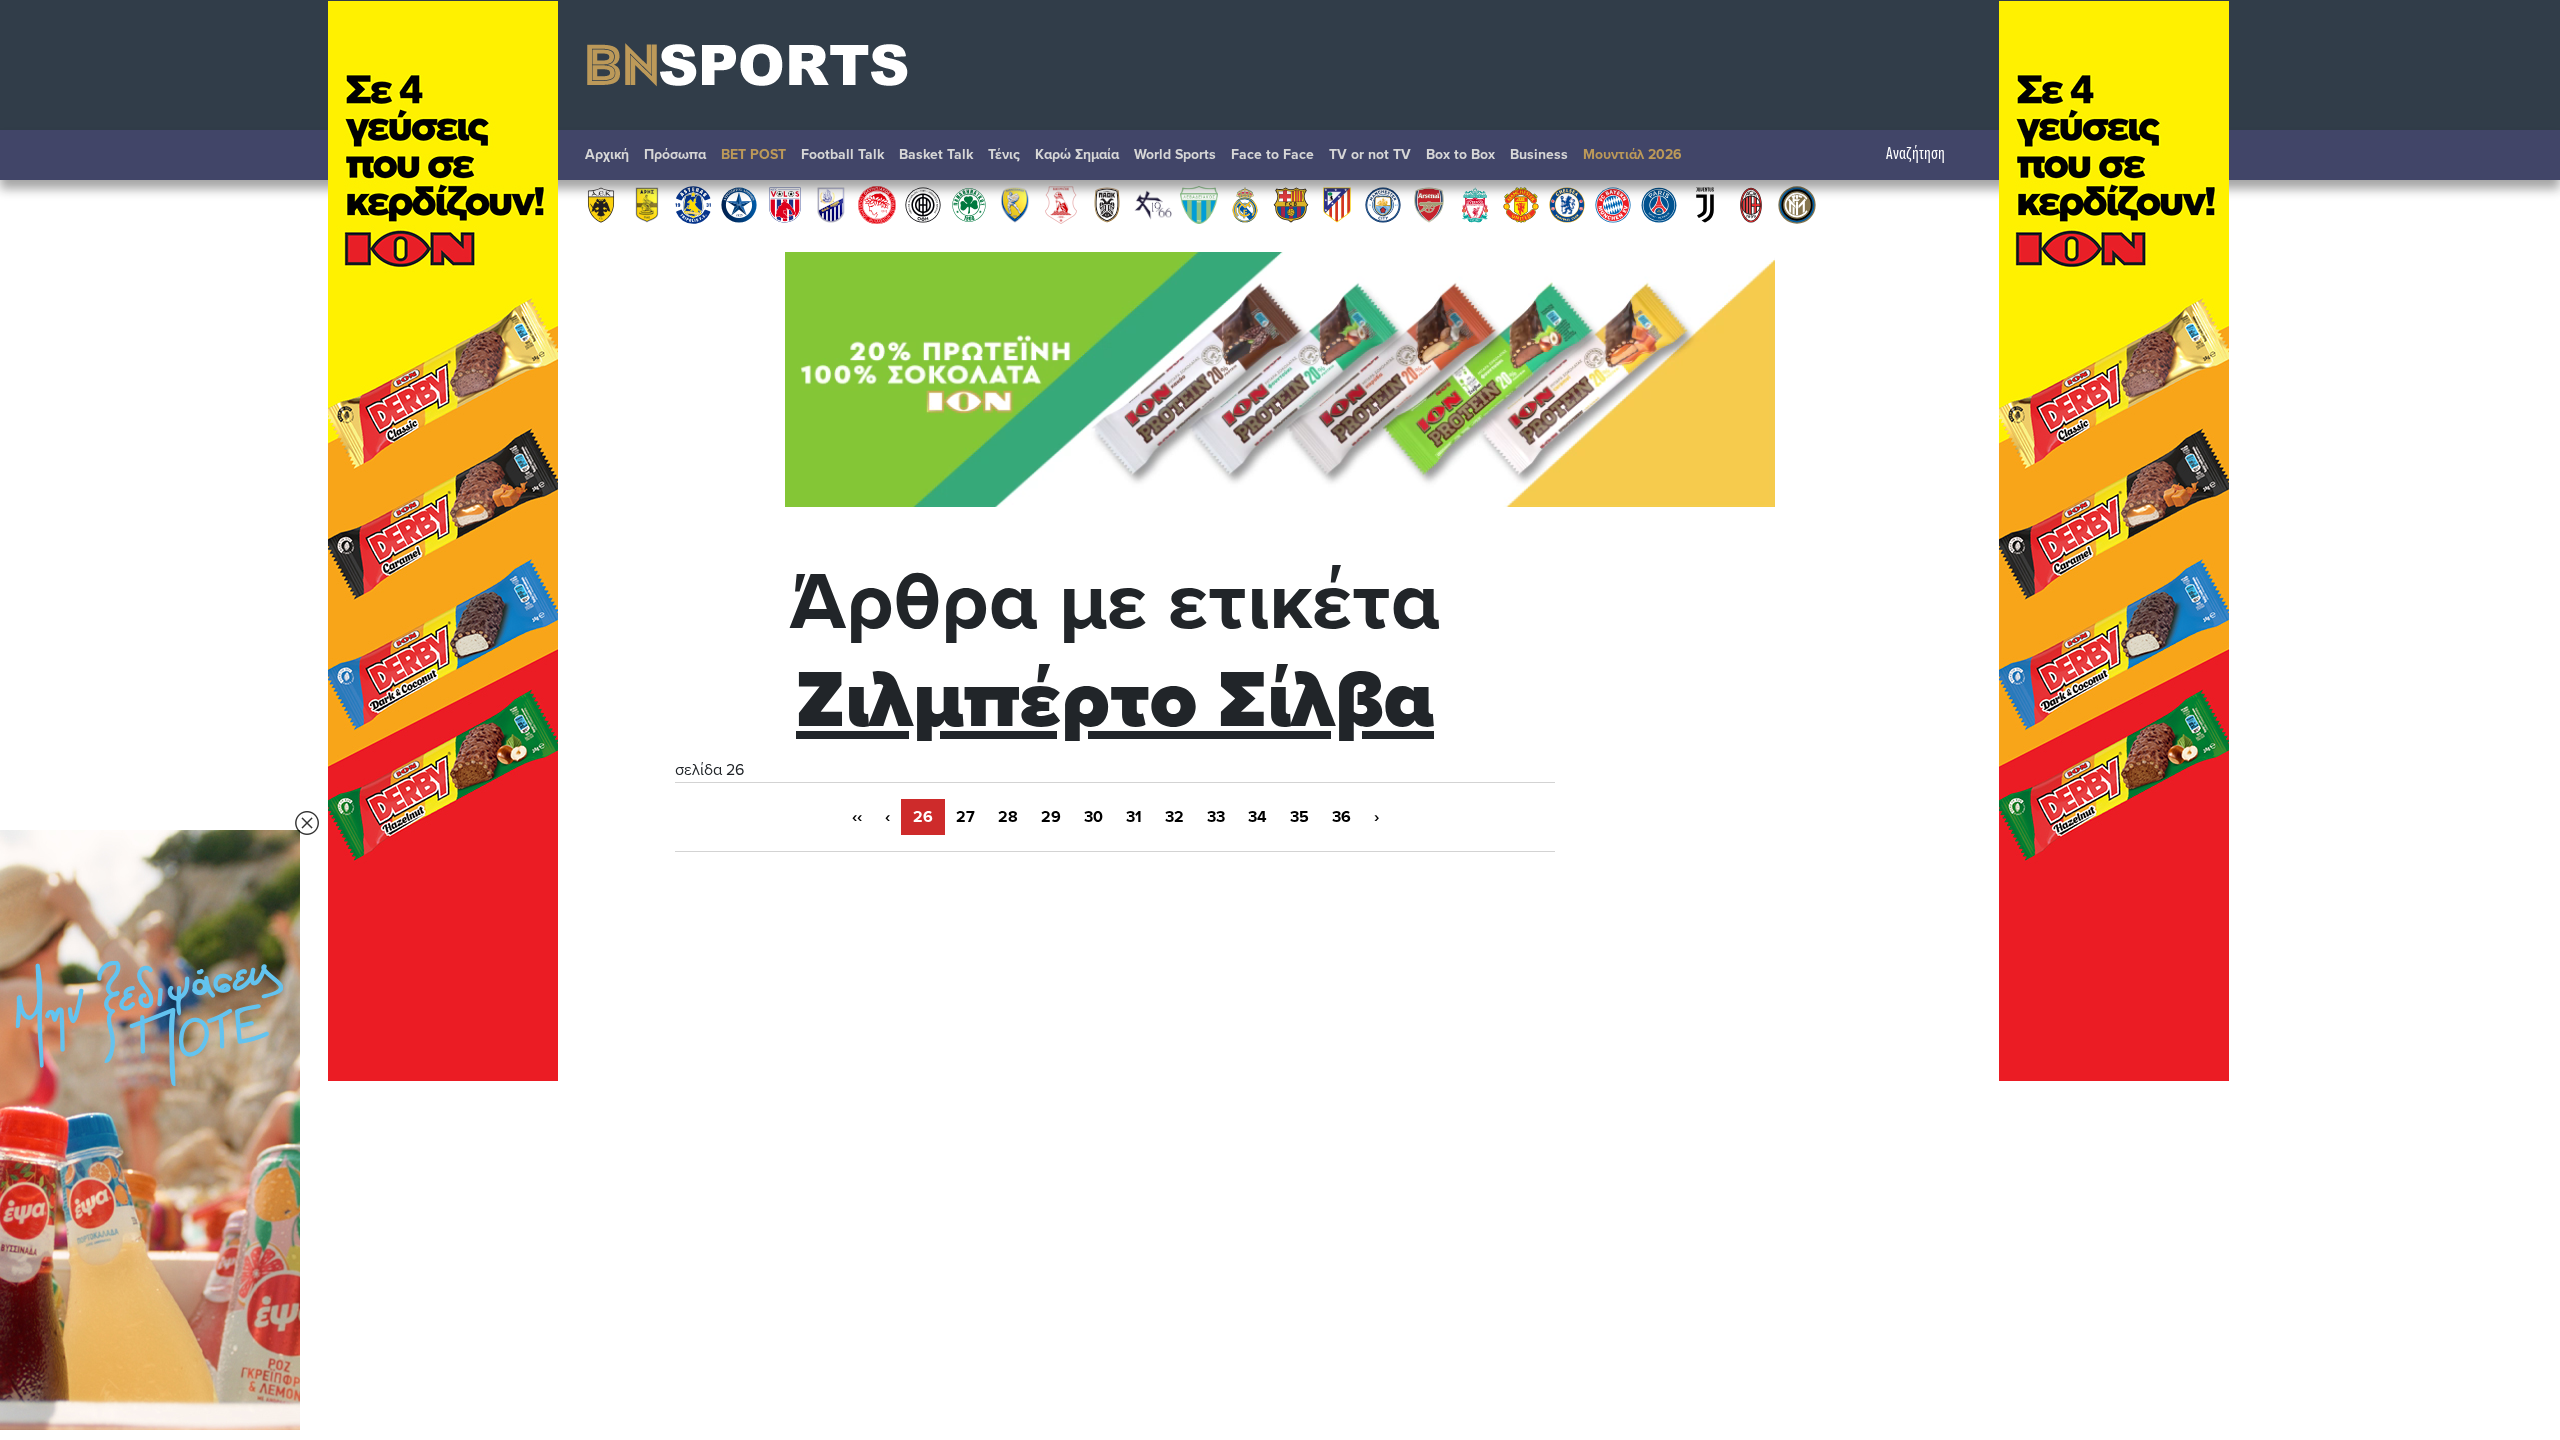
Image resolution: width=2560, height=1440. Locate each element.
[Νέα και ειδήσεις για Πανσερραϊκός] (1061, 204)
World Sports (1175, 154)
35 (1299, 817)
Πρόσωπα (675, 154)
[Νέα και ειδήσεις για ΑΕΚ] (601, 204)
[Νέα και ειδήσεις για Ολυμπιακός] (877, 204)
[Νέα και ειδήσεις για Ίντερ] (1797, 204)
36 (1341, 817)
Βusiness (1539, 154)
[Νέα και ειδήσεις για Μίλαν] (1751, 204)
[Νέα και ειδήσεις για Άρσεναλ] (1429, 204)
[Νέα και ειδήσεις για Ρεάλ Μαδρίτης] (1245, 204)
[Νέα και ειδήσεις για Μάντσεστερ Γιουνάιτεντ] (1521, 204)
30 (1093, 817)
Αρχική (607, 154)
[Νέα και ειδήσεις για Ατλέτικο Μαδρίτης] (1337, 204)
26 (923, 817)
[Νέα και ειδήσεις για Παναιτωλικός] (1015, 204)
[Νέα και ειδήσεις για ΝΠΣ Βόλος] (785, 204)
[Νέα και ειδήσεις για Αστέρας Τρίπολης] (693, 204)
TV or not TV (1370, 154)
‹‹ (857, 817)
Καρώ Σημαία (1077, 154)
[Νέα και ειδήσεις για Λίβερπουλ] (1475, 204)
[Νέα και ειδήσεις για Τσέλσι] (1567, 204)
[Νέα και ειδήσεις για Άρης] (647, 204)
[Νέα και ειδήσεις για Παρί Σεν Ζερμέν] (1659, 204)
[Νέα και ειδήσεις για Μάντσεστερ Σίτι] (1383, 204)
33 (1216, 817)
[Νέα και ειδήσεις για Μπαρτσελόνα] (1291, 204)
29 (1051, 817)
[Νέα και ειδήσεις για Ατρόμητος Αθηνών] (739, 204)
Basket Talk (936, 154)
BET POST (753, 154)
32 (1174, 817)
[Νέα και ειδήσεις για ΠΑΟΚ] (1107, 204)
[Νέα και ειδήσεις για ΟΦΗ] (923, 204)
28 (1008, 817)
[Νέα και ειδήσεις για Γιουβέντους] (1705, 204)
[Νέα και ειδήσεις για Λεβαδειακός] (1199, 204)
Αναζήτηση (1915, 154)
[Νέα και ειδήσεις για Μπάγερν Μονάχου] (1613, 204)
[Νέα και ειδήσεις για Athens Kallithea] (1153, 204)
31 (1134, 817)
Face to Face (1272, 154)
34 (1257, 817)
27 (965, 817)
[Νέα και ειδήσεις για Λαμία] (831, 204)
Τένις (1004, 154)
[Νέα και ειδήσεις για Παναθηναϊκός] (969, 204)
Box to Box (1460, 154)
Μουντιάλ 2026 (1632, 154)
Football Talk (842, 154)
